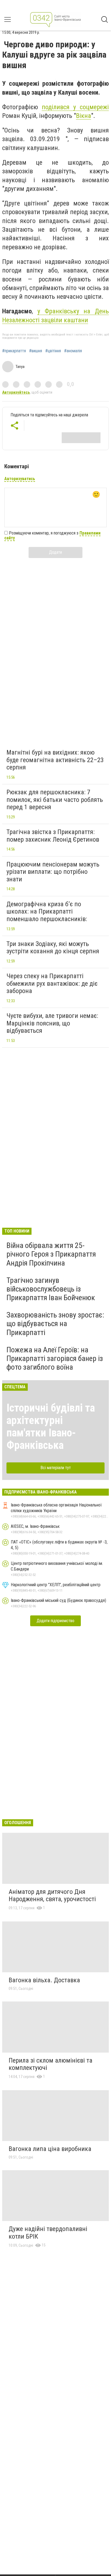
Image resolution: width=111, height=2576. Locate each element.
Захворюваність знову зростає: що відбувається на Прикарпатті (55, 1324)
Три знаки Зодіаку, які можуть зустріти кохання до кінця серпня (53, 948)
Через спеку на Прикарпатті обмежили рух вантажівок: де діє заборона (52, 983)
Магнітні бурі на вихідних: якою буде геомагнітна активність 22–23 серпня (55, 760)
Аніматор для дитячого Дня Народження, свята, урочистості (52, 1896)
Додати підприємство (55, 1621)
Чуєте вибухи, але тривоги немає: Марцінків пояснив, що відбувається (52, 1023)
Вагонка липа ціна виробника (50, 2149)
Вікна (84, 116)
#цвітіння (53, 351)
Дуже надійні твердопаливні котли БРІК (48, 2233)
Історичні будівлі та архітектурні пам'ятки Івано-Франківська (51, 1427)
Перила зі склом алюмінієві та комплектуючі (51, 2064)
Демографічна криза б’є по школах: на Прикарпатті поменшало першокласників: (47, 912)
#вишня (36, 351)
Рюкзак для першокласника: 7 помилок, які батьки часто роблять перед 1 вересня (55, 800)
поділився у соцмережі (75, 107)
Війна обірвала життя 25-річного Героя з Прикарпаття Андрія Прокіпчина (51, 1254)
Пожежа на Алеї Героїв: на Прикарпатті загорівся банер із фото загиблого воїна (55, 1358)
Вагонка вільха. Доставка (44, 1980)
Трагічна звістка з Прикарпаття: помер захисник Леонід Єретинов (53, 836)
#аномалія (73, 351)
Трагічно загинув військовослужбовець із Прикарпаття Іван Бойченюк (51, 1289)
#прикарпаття (14, 351)
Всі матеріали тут (56, 1468)
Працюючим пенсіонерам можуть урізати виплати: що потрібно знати (53, 872)
